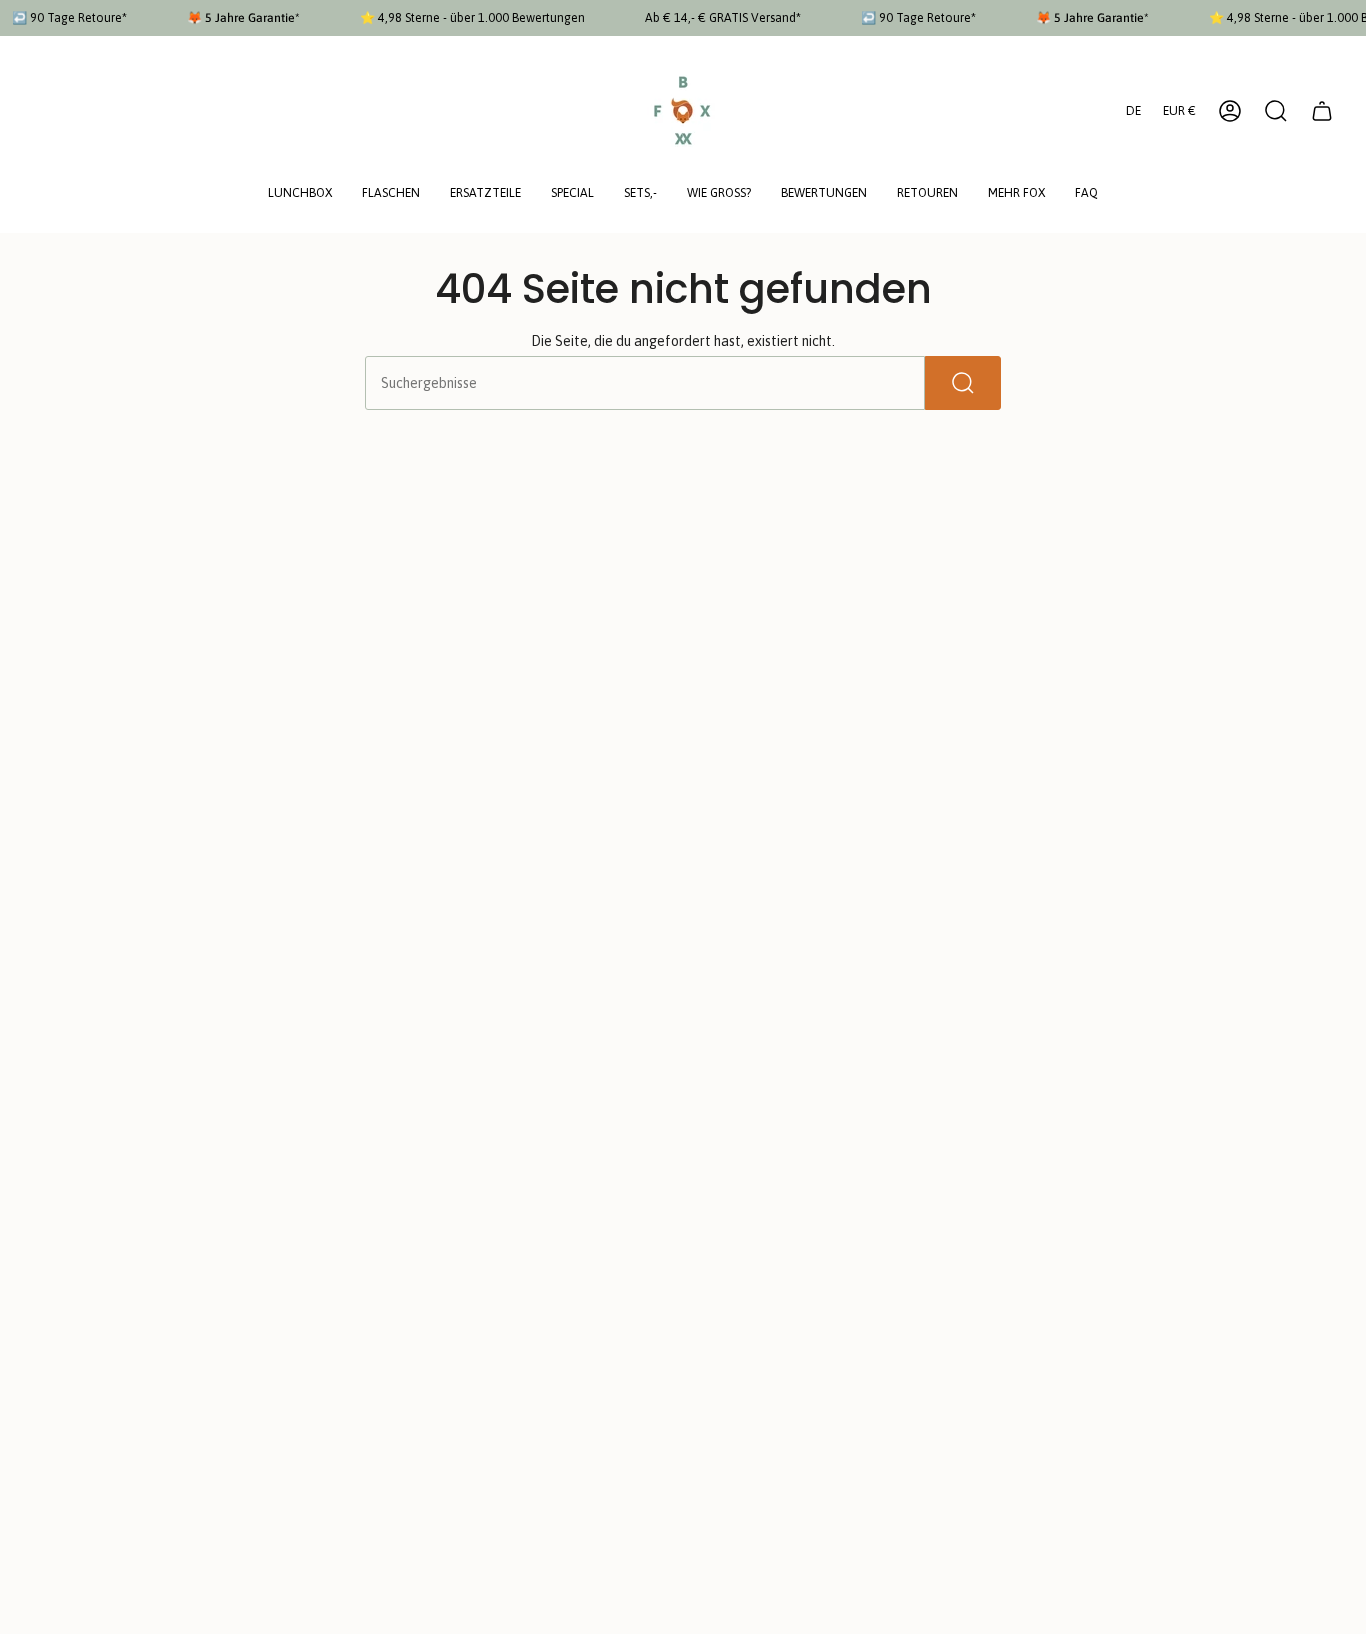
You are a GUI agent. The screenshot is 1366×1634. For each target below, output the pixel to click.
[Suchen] (963, 383)
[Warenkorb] (1322, 111)
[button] (300, 194)
